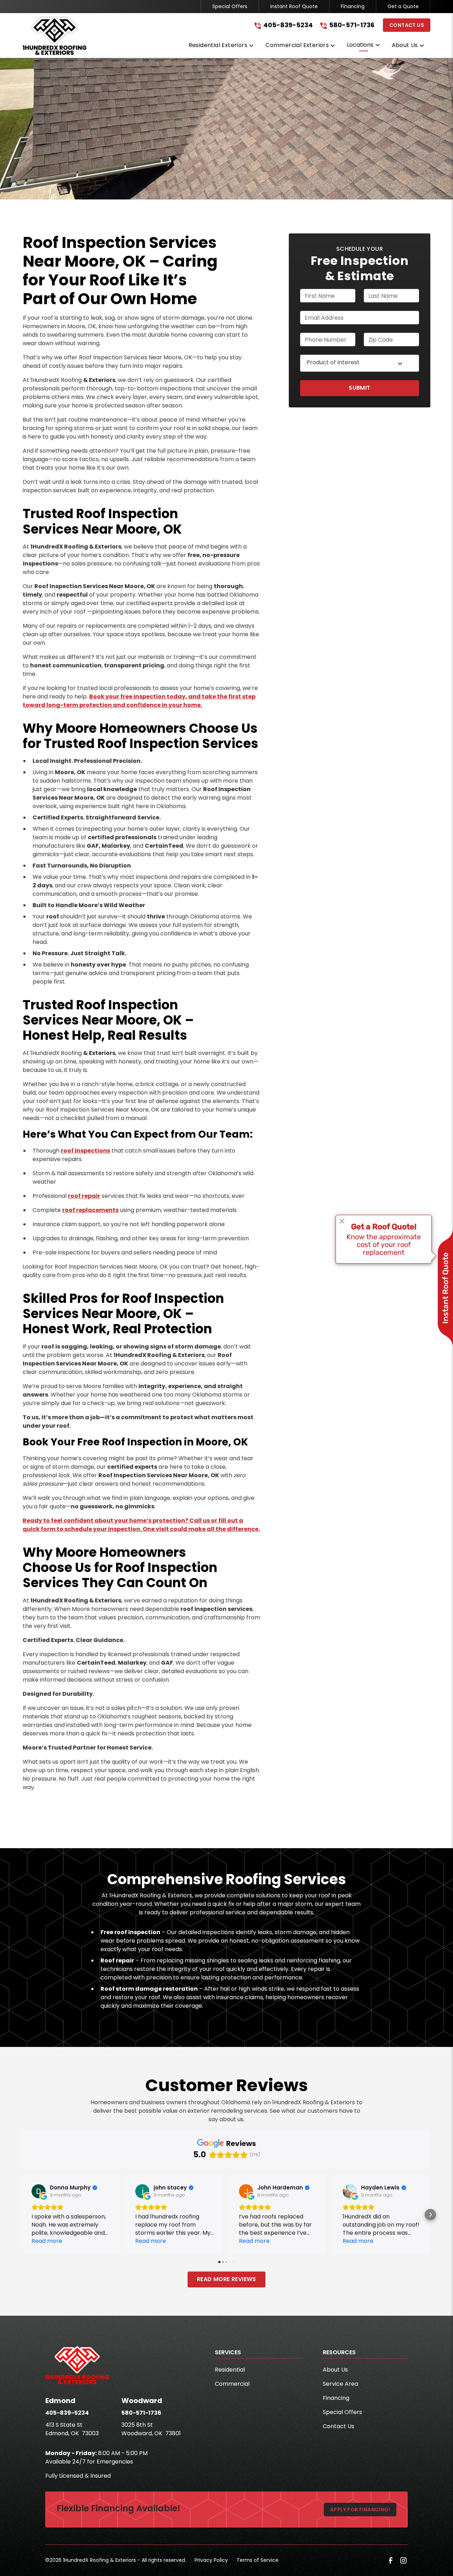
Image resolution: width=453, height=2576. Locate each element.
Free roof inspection (130, 1932)
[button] (222, 47)
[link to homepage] (55, 35)
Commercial (232, 2384)
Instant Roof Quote (294, 6)
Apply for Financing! (360, 2510)
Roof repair (117, 1960)
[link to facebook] (391, 2560)
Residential (230, 2370)
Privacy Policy (211, 2560)
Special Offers (230, 6)
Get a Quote (403, 6)
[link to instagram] (403, 2560)
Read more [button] (47, 2241)
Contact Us (407, 25)
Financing (353, 6)
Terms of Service (257, 2560)
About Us (335, 2370)
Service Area (340, 2384)
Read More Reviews (226, 2279)
